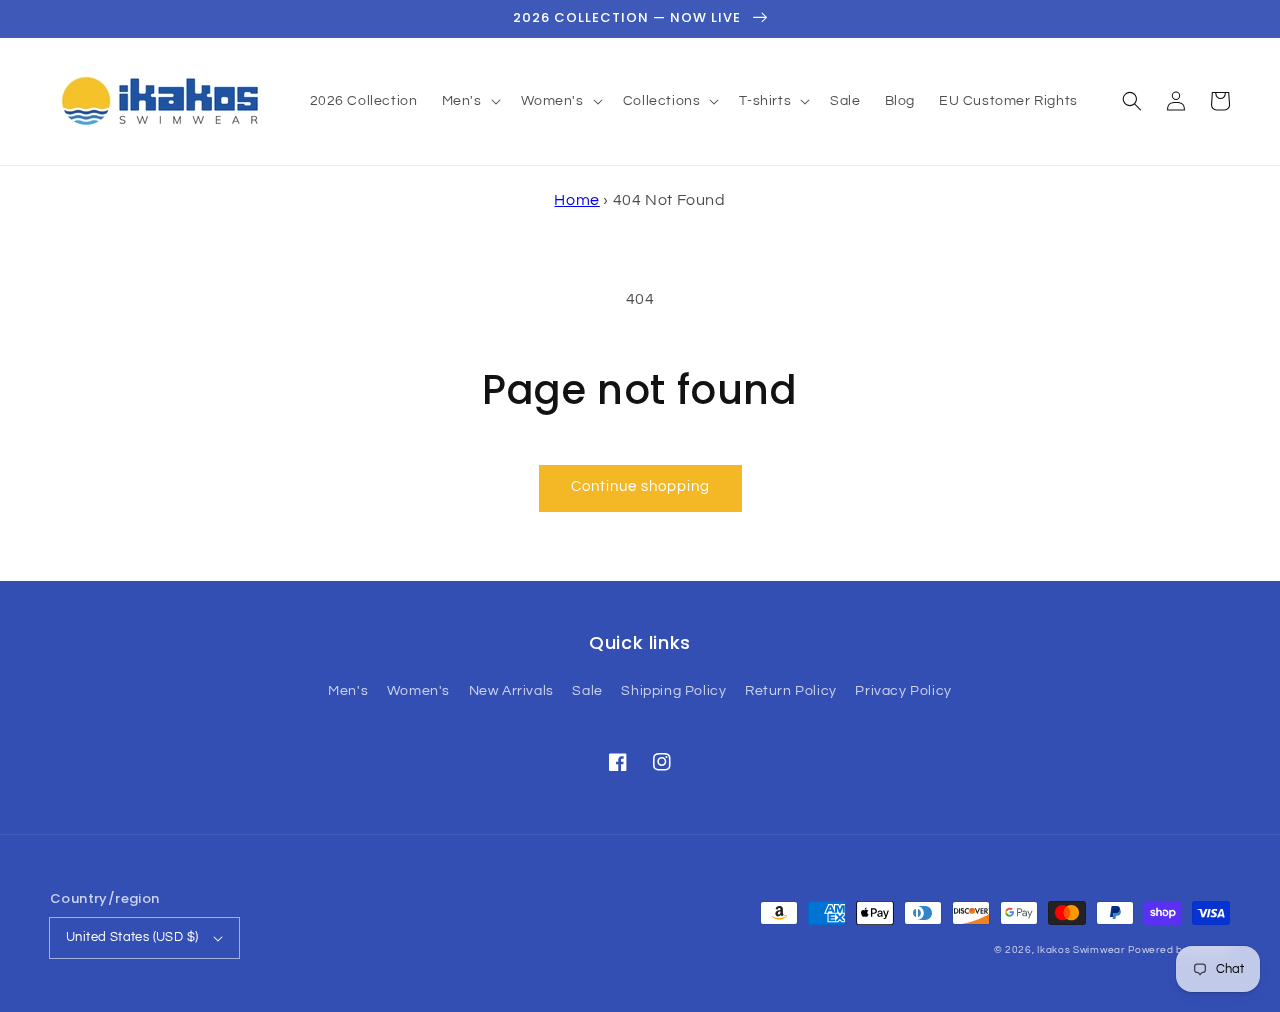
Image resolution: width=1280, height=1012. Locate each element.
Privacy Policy (903, 691)
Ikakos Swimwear (1081, 950)
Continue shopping (640, 486)
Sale (587, 691)
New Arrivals (511, 691)
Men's (348, 691)
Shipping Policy (673, 691)
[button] (1132, 101)
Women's (418, 691)
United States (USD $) (132, 937)
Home (576, 200)
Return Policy (791, 691)
